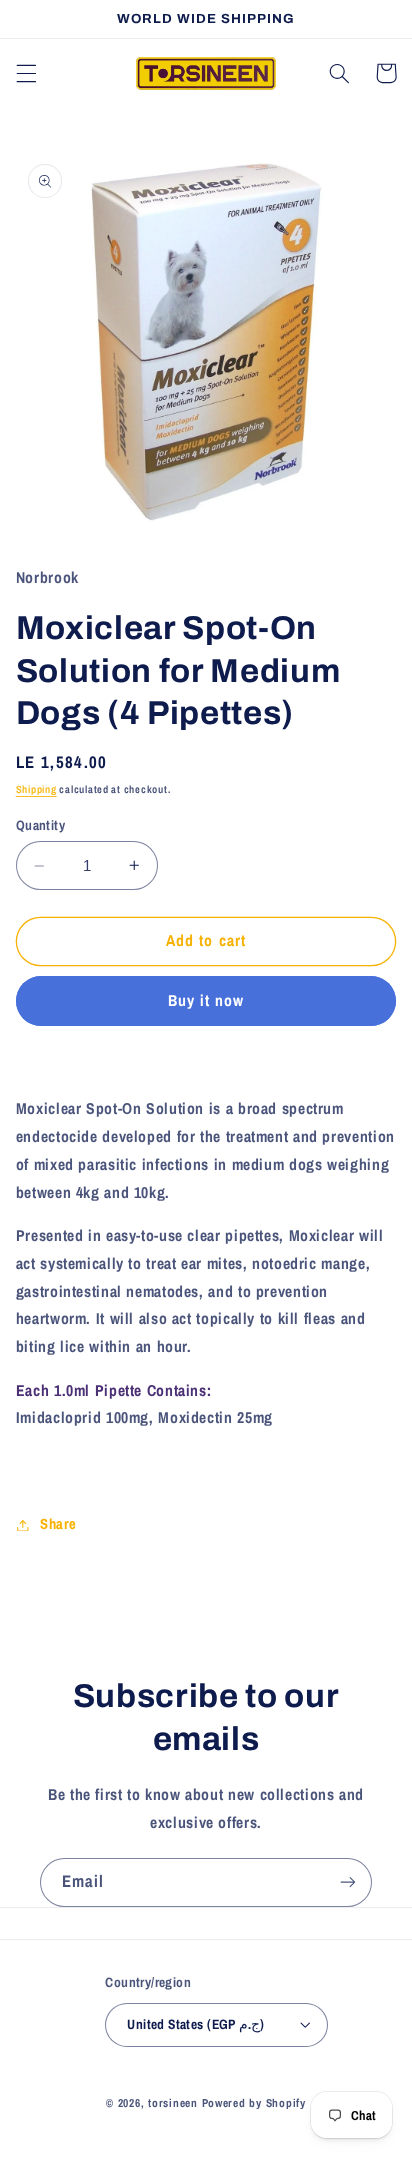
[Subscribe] (348, 1882)
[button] (26, 73)
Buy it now (206, 1000)
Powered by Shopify (254, 2103)
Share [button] (58, 1524)
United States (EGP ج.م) (195, 2024)
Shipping (36, 789)
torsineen (174, 2103)
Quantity (40, 825)
